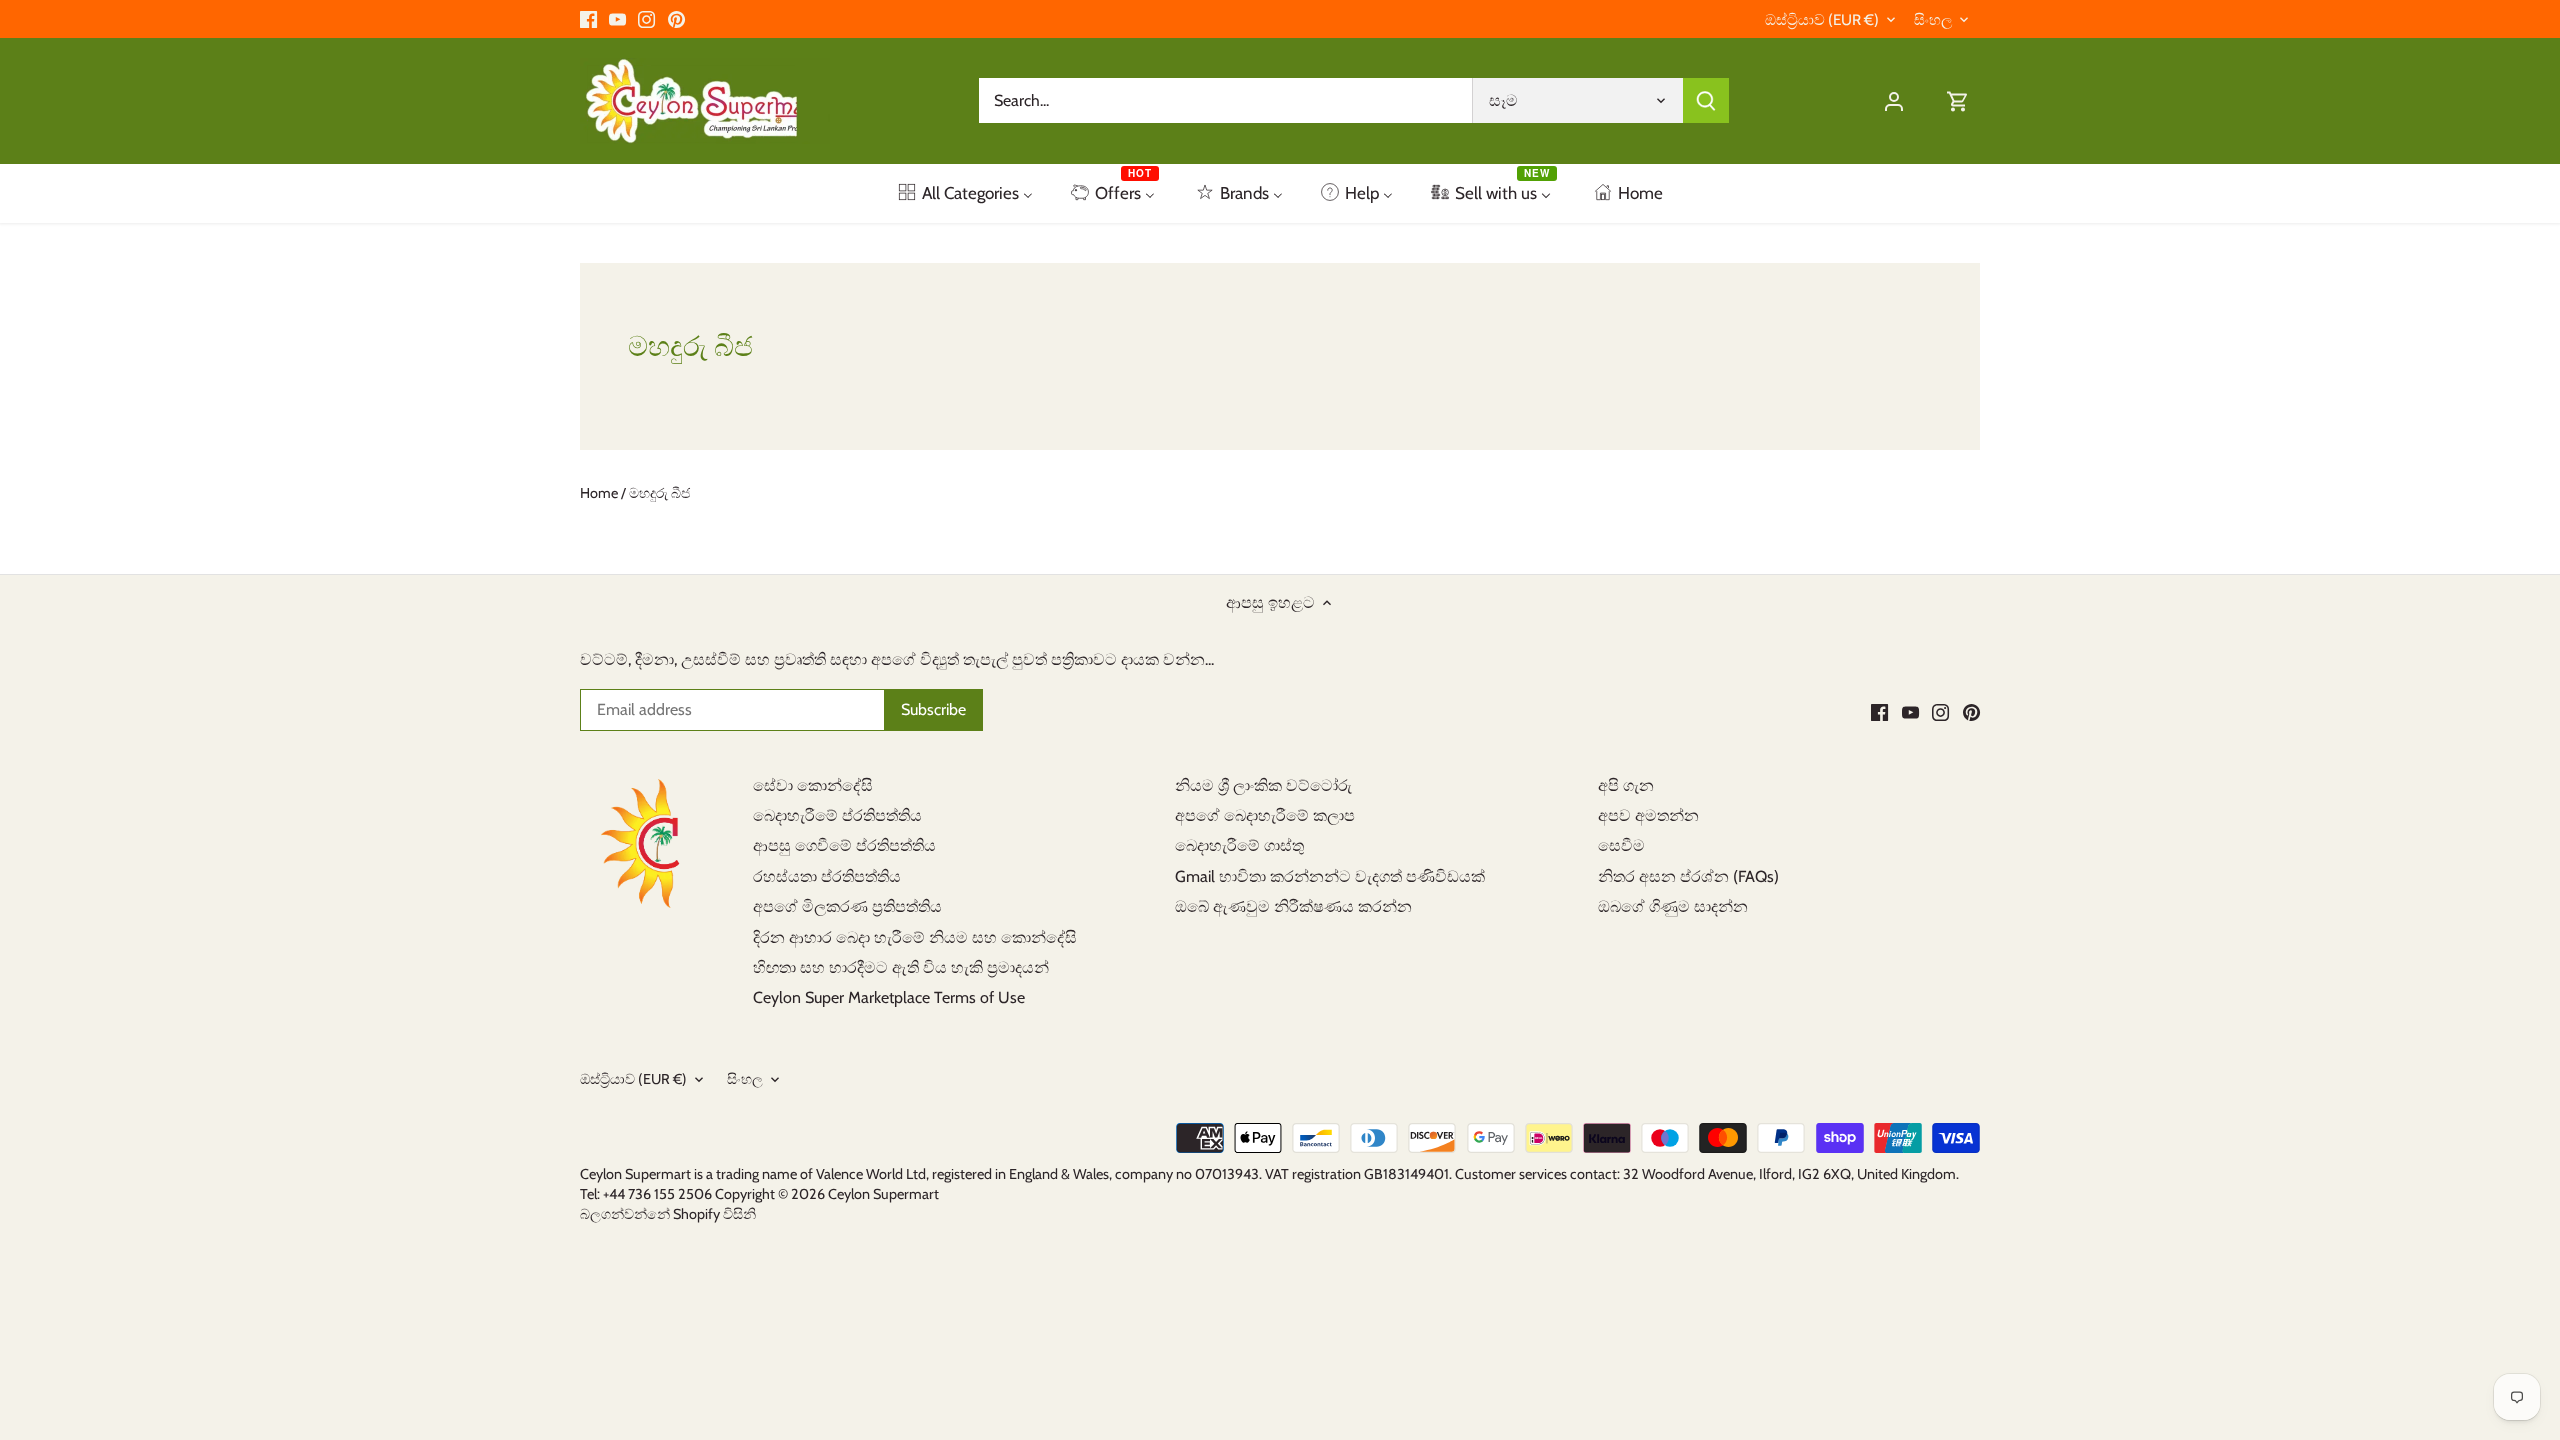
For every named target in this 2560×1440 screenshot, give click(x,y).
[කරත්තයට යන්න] (1958, 100)
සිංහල (1933, 20)
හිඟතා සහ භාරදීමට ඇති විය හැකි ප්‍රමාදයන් (901, 967)
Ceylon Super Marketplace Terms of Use (889, 997)
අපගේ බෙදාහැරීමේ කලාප (1265, 815)
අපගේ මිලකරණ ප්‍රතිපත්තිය (847, 906)
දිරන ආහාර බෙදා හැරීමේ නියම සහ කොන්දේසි (915, 937)
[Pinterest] (676, 19)
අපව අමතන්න (1648, 815)
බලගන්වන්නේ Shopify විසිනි (668, 1214)
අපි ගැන (1626, 785)
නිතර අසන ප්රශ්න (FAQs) (1688, 876)
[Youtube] (617, 19)
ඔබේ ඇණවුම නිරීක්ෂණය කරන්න (1293, 906)
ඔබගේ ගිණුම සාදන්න (1673, 906)
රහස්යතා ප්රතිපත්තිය (827, 876)
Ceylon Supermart (883, 1194)
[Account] (1894, 100)
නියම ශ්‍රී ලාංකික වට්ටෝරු (1263, 785)
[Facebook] (588, 19)
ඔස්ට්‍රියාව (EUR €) (1822, 20)
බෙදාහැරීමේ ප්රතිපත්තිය (837, 815)
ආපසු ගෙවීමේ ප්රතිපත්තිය (844, 845)
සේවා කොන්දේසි (813, 785)
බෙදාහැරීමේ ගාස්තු (1239, 845)
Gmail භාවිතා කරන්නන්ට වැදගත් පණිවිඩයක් (1330, 876)
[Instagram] (646, 19)
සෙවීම (1621, 845)
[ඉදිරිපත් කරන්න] (1706, 100)
